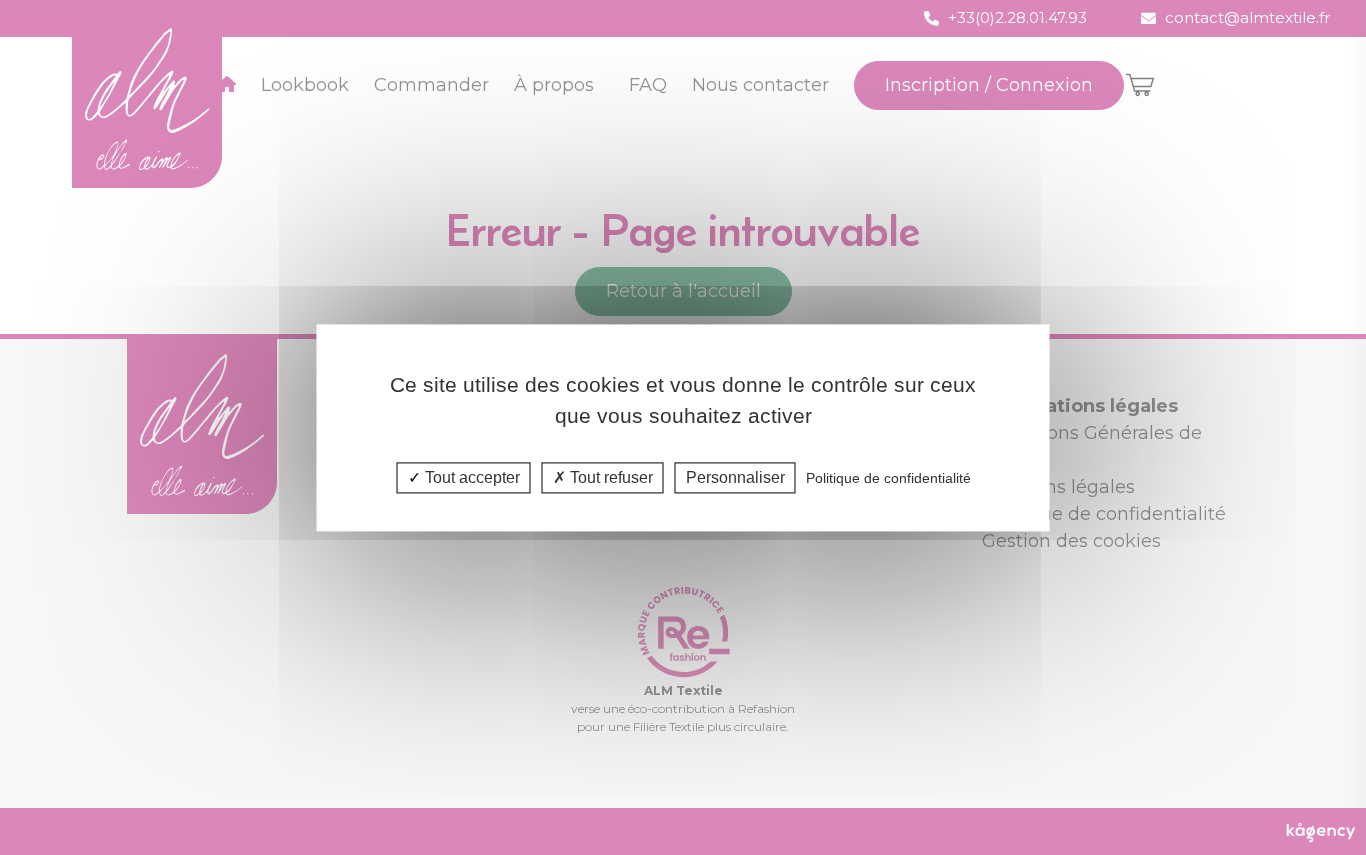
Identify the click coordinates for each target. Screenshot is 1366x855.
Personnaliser (735, 477)
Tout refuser (609, 477)
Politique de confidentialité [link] (888, 478)
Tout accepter (470, 477)
